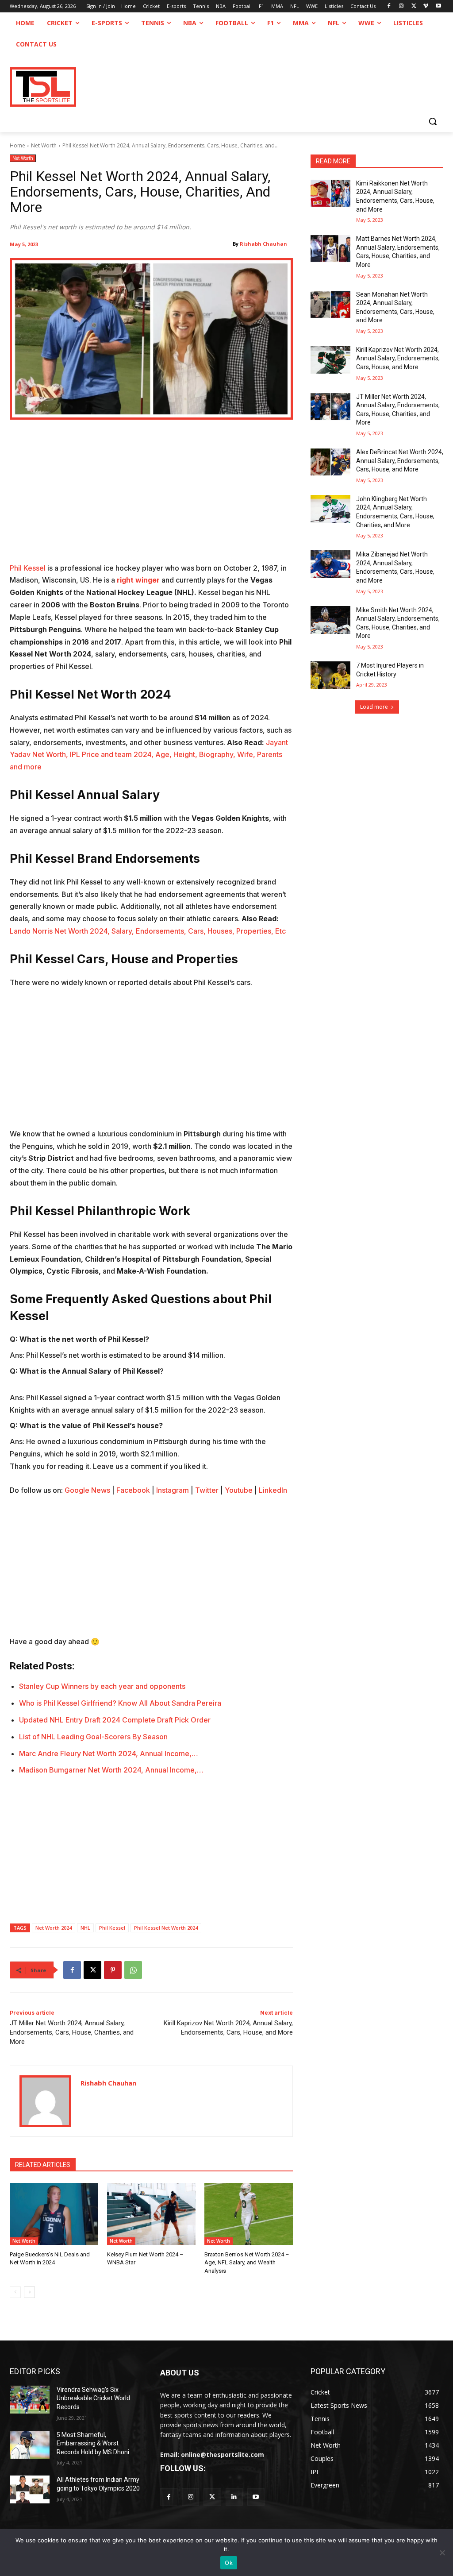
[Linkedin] (234, 2497)
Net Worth (44, 145)
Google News (87, 1490)
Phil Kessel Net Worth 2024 (166, 1928)
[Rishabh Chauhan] (45, 2101)
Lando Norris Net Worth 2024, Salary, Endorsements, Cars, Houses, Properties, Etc (148, 931)
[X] (414, 6)
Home (17, 145)
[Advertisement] (151, 497)
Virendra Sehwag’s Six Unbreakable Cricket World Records (93, 2398)
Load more (374, 707)
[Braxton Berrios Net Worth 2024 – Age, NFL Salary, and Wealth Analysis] (249, 2214)
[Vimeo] (426, 6)
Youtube (239, 1490)
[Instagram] (401, 6)
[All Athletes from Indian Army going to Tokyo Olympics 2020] (30, 2489)
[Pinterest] (113, 1970)
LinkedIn (273, 1490)
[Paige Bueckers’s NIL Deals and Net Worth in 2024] (54, 2214)
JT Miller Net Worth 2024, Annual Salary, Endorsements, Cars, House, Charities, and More (72, 2032)
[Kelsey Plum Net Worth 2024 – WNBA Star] (151, 2214)
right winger (138, 580)
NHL (85, 1928)
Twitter (207, 1490)
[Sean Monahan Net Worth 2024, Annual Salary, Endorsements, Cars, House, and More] (330, 304)
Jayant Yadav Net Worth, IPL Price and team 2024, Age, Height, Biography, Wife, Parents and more (149, 755)
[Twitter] (212, 2497)
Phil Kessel (28, 568)
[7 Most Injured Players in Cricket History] (330, 675)
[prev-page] (15, 2292)
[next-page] (29, 2292)
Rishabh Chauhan (263, 244)
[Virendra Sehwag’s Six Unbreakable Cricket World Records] (30, 2400)
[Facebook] (389, 6)
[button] (433, 121)
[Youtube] (438, 6)
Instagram (173, 1490)
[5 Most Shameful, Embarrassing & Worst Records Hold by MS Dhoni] (30, 2445)
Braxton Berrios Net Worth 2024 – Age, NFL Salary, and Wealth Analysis (247, 2262)
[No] (442, 2553)
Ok (229, 2563)
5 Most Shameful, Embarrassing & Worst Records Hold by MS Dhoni (93, 2443)
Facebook (133, 1490)
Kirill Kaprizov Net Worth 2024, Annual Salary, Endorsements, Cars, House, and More (398, 358)
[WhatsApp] (133, 1970)
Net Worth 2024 (54, 1928)
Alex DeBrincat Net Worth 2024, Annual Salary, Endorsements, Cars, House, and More (400, 461)
